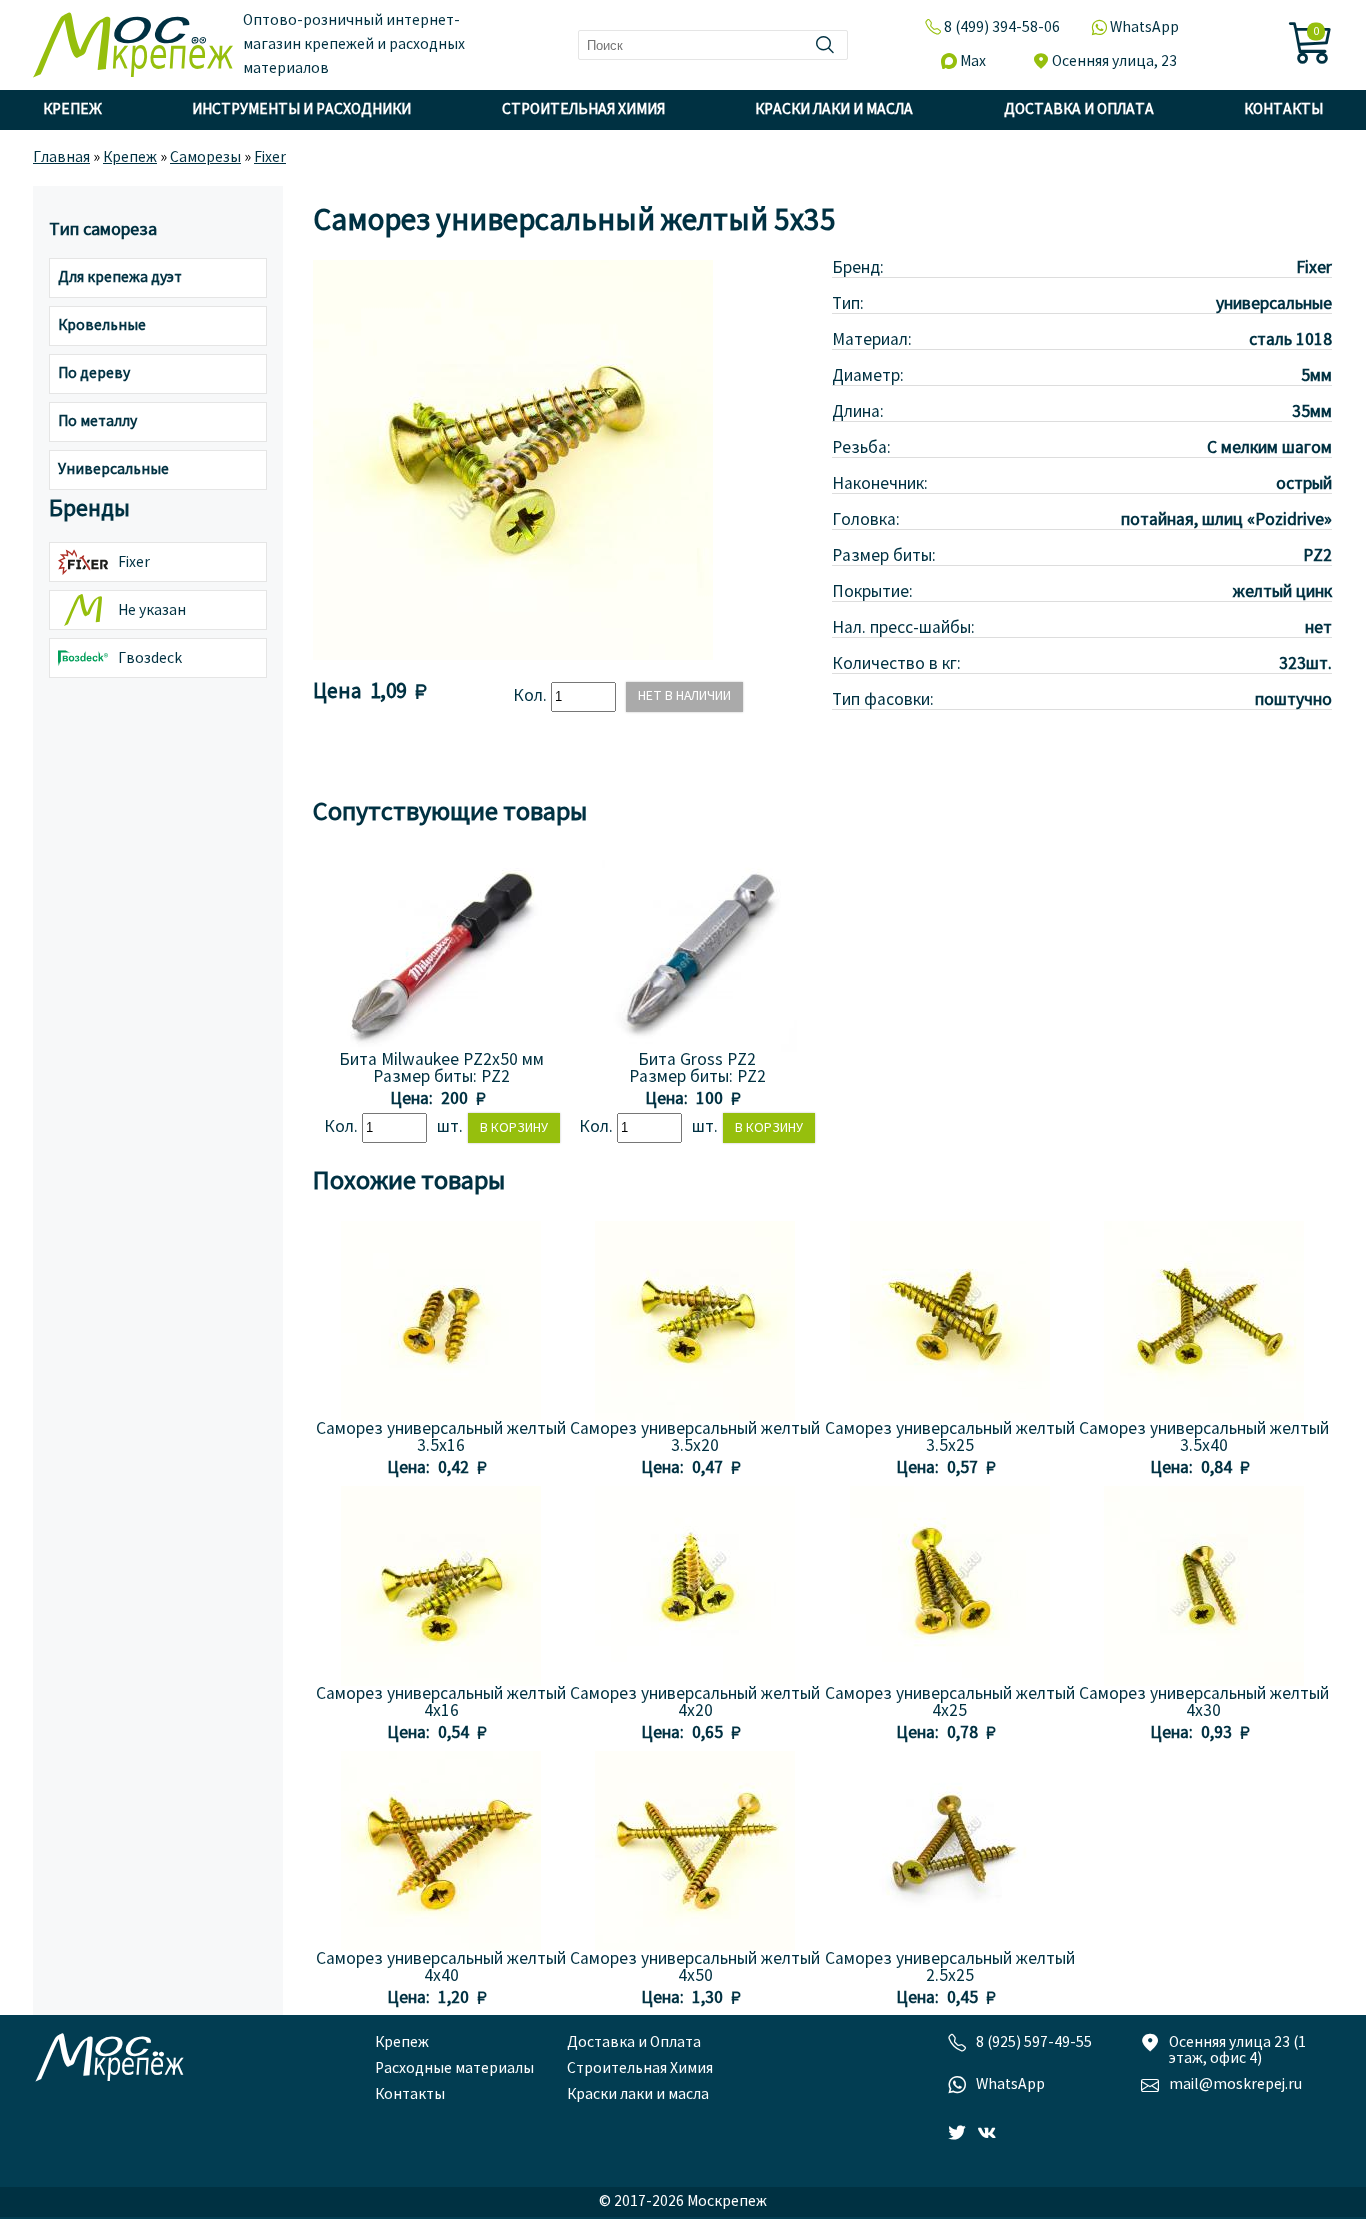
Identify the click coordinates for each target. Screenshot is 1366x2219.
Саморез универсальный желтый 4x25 (950, 1703)
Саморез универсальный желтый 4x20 (695, 1703)
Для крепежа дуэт (120, 278)
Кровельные (102, 326)
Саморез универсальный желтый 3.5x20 (695, 1438)
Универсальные (113, 470)
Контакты (1283, 110)
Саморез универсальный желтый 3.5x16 (441, 1438)
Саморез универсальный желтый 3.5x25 (950, 1438)
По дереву (94, 374)
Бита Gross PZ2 (697, 1060)
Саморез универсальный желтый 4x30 (1204, 1703)
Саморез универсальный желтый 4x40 (441, 1968)
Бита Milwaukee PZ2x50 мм (441, 1060)
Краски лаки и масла (834, 110)
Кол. (532, 696)
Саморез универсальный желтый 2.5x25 (950, 1968)
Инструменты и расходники (301, 110)
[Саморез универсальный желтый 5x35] (513, 655)
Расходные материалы (454, 2069)
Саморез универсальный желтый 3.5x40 (1204, 1438)
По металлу (97, 422)
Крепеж (72, 110)
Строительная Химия (583, 110)
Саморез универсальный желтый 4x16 (441, 1703)
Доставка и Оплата (1079, 110)
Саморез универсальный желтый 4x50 (695, 1968)
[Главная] (133, 45)
